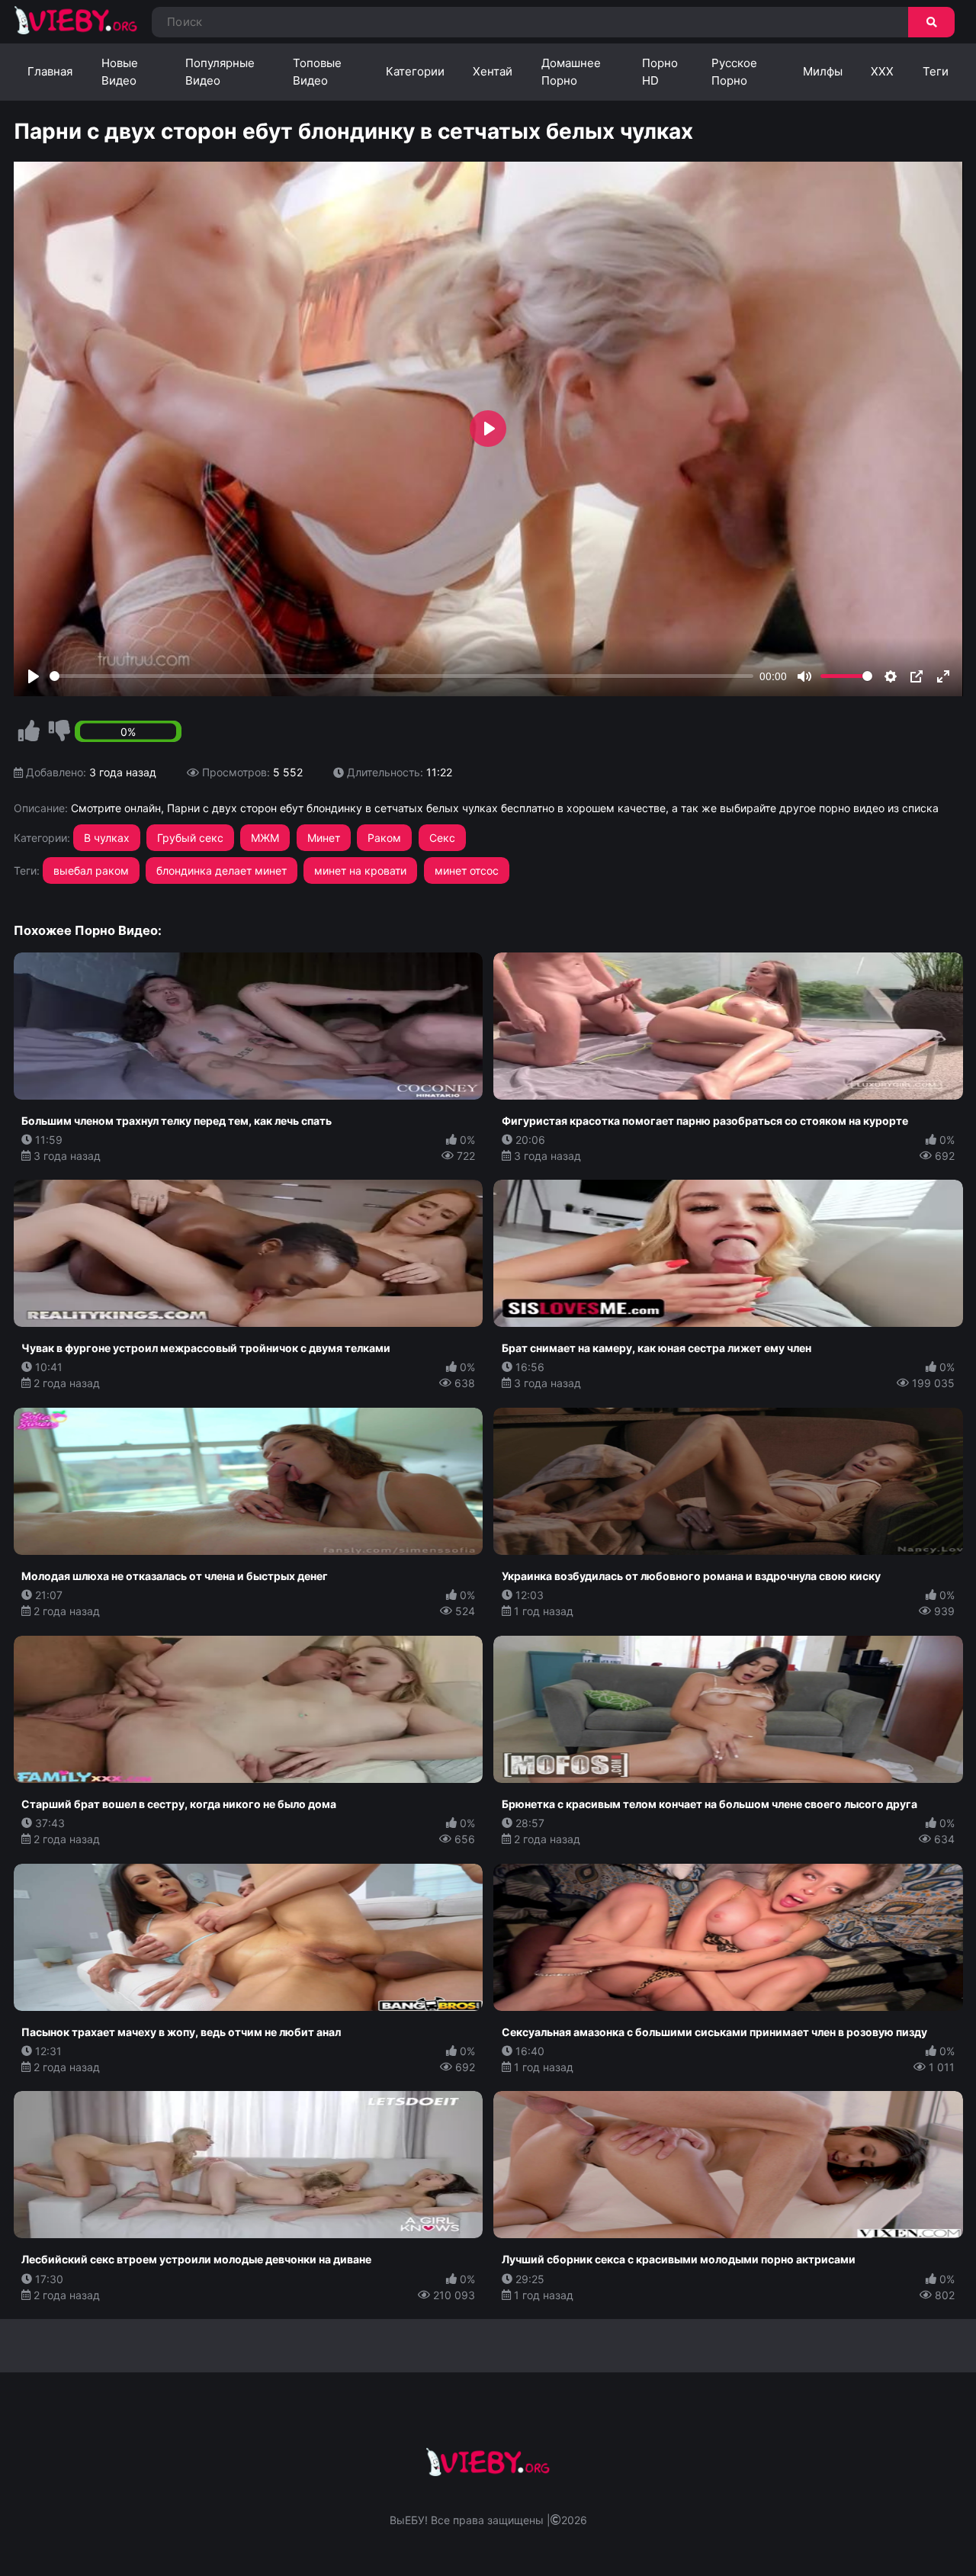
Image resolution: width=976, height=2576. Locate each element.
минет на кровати (360, 870)
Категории (415, 71)
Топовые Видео (317, 72)
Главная (50, 71)
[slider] (402, 676)
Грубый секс (190, 838)
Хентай (493, 71)
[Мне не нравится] (59, 731)
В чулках (107, 838)
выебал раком (91, 870)
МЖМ (265, 838)
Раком (384, 838)
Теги (936, 71)
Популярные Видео (220, 72)
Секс (442, 838)
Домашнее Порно (571, 72)
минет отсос (467, 870)
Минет (324, 838)
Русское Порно (734, 72)
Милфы (823, 71)
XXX (882, 71)
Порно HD (660, 72)
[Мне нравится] (29, 731)
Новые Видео (120, 72)
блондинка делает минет (222, 870)
